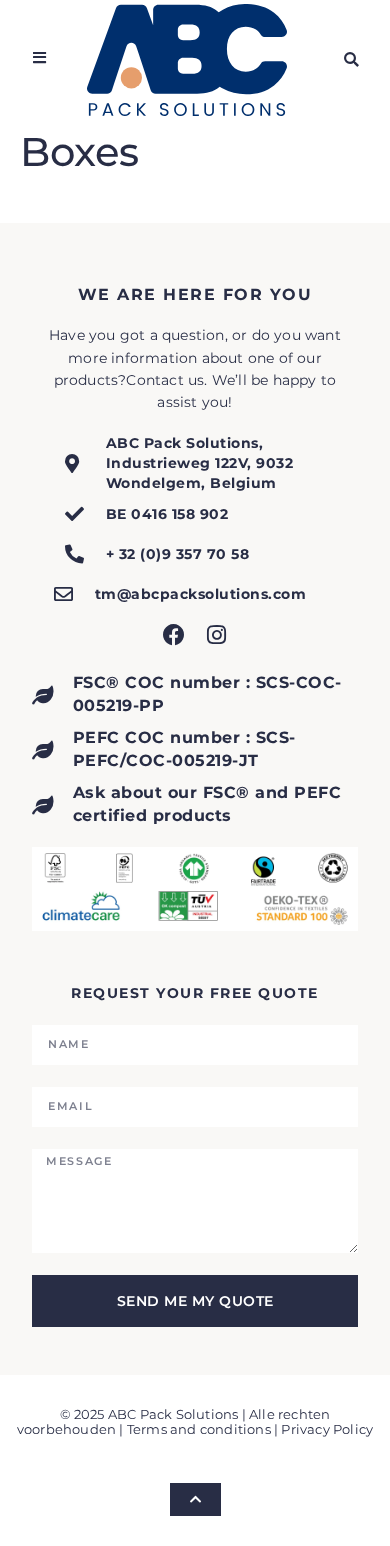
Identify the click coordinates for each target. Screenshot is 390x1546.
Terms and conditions (199, 1429)
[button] (351, 59)
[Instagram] (216, 635)
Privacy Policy (327, 1429)
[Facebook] (174, 635)
